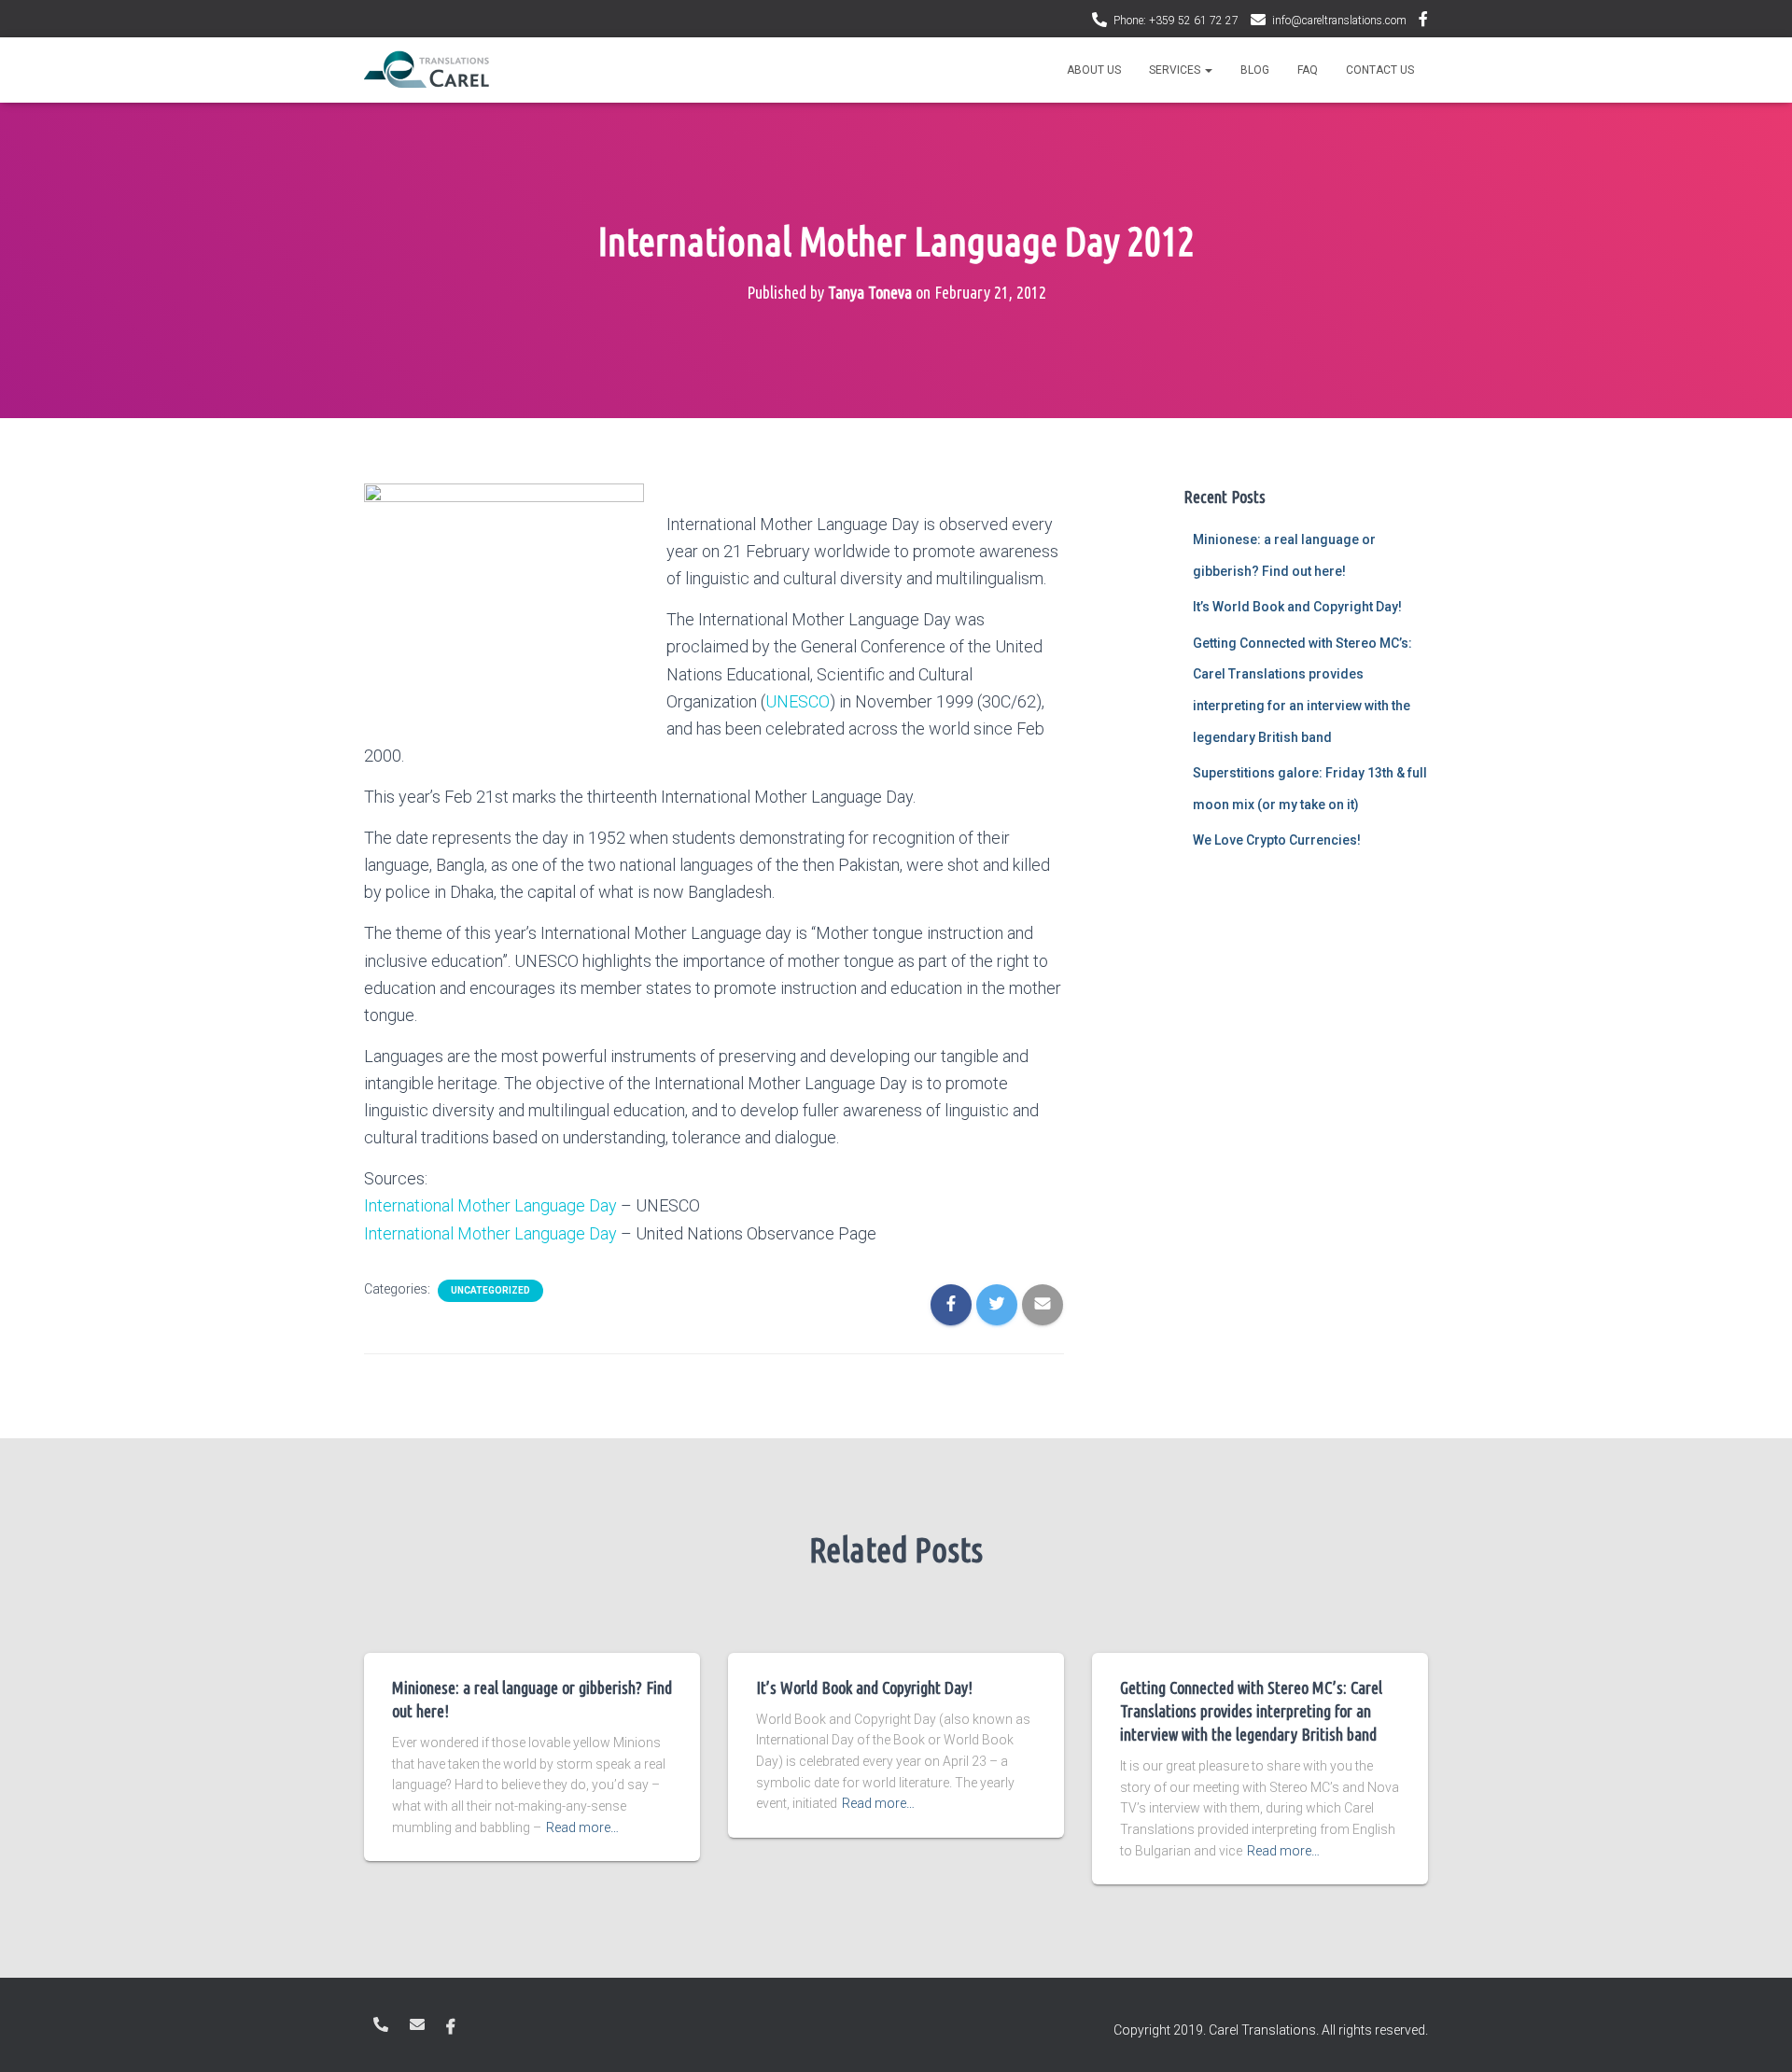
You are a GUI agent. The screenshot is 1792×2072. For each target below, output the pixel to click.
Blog (1255, 70)
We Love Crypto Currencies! (1277, 840)
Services (1176, 70)
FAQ (1308, 70)
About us (1094, 70)
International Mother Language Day (490, 1205)
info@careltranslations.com (1339, 21)
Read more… (582, 1827)
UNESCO (798, 701)
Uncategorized (490, 1290)
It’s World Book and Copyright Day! (1297, 607)
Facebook (1423, 21)
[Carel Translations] (427, 70)
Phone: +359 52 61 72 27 (1176, 21)
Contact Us (1380, 70)
